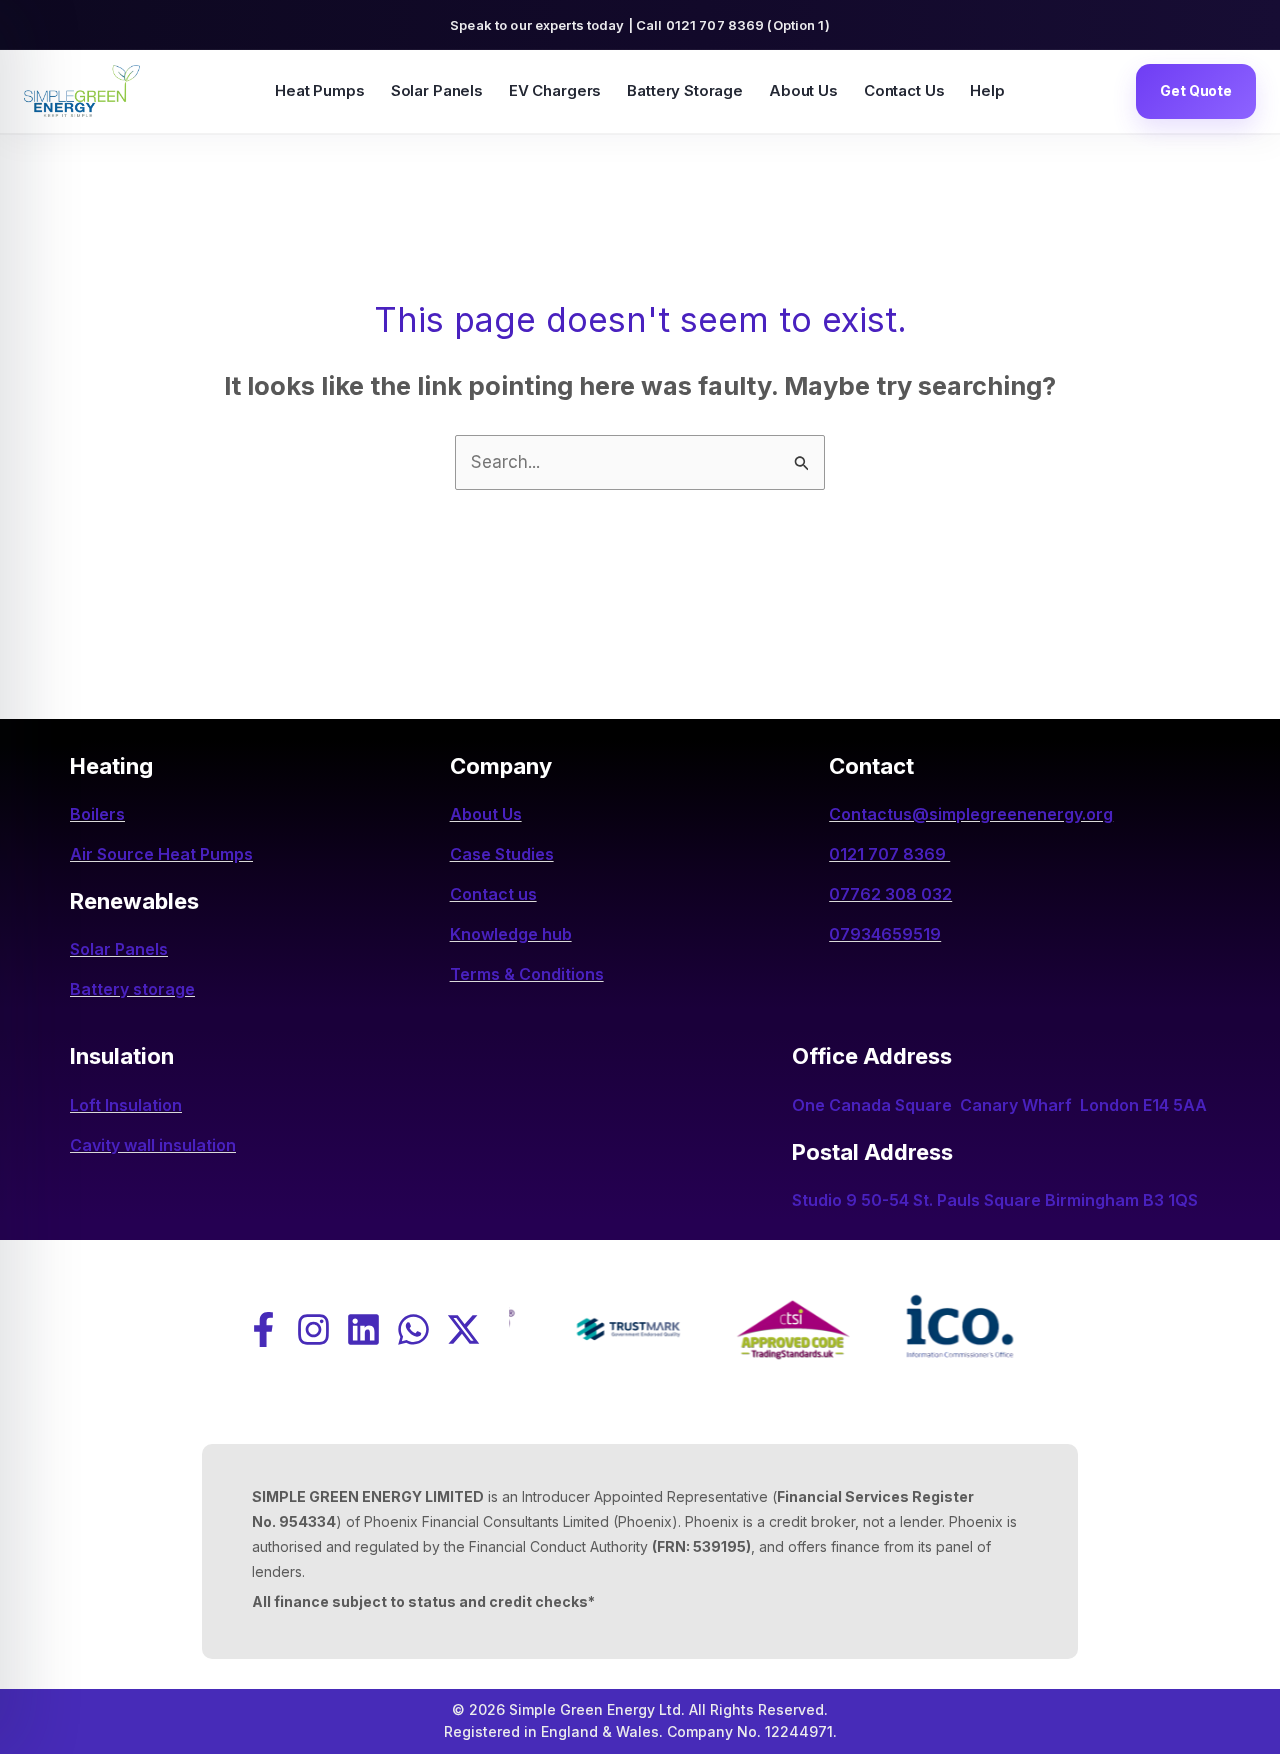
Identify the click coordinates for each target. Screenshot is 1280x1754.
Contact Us (904, 90)
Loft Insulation (126, 1105)
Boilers (97, 814)
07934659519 (885, 934)
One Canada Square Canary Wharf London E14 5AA (999, 1105)
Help (987, 90)
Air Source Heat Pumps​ (161, 854)
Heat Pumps (320, 90)
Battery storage (132, 989)
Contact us (493, 894)
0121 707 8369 (889, 854)
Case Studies (502, 854)
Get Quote (1196, 90)
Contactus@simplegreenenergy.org (971, 814)
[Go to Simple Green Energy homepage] (82, 91)
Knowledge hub (511, 934)
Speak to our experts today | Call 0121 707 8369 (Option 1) (640, 25)
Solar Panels (437, 90)
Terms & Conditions (527, 974)
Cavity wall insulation (153, 1145)
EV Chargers (555, 90)
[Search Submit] (802, 461)
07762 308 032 (890, 894)
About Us (803, 90)
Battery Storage (685, 90)
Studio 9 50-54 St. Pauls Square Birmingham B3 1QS (995, 1200)
